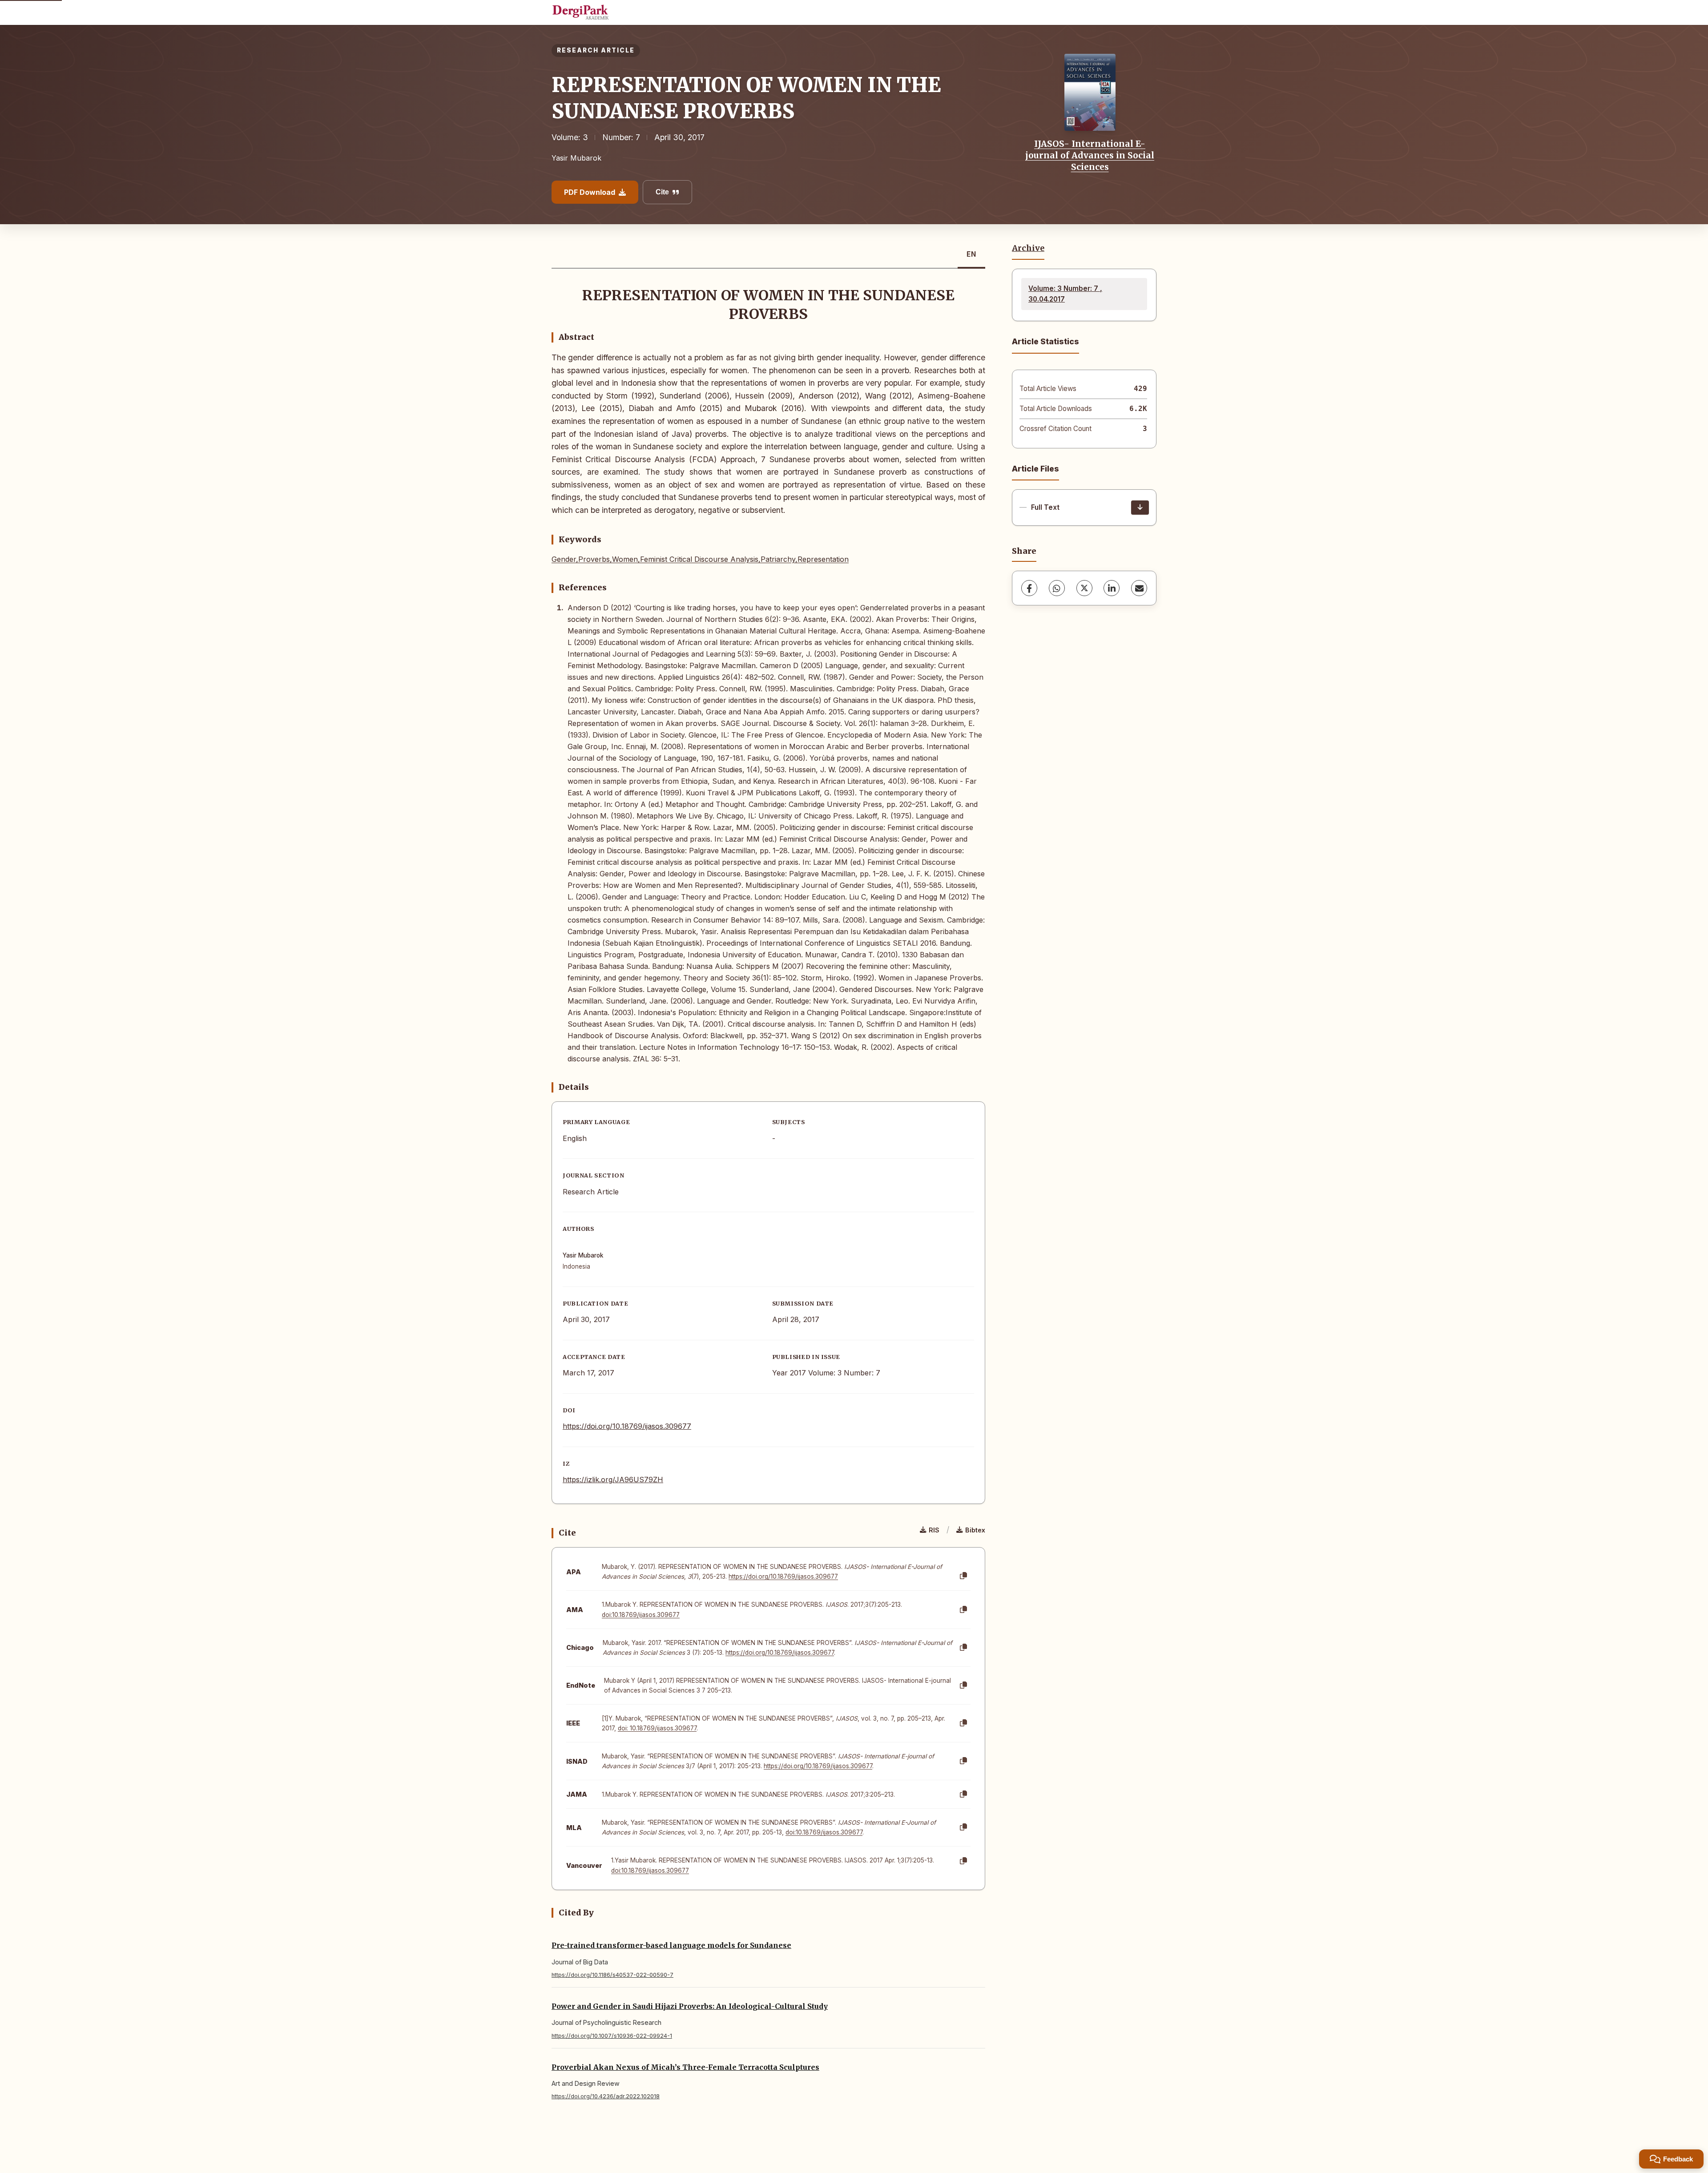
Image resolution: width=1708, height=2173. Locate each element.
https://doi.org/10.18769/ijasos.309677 (627, 1426)
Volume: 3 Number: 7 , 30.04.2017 (1065, 294)
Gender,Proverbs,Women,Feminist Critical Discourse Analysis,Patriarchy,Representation (700, 559)
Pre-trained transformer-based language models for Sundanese (671, 1945)
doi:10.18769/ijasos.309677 (641, 1615)
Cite (662, 192)
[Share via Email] (1139, 588)
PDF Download (590, 192)
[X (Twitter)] (1084, 588)
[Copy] (963, 1576)
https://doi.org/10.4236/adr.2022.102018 (606, 2096)
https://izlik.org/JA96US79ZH (613, 1480)
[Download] (1140, 508)
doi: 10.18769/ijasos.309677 (657, 1728)
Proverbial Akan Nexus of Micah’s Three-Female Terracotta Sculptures (685, 2067)
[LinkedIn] (1112, 588)
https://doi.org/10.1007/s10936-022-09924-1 (612, 2036)
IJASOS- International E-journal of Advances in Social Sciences (1090, 155)
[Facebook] (1029, 588)
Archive (1028, 248)
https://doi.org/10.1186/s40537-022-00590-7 (612, 1975)
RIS (934, 1530)
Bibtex (975, 1530)
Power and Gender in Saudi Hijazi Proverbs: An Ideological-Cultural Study (690, 2006)
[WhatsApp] (1057, 588)
